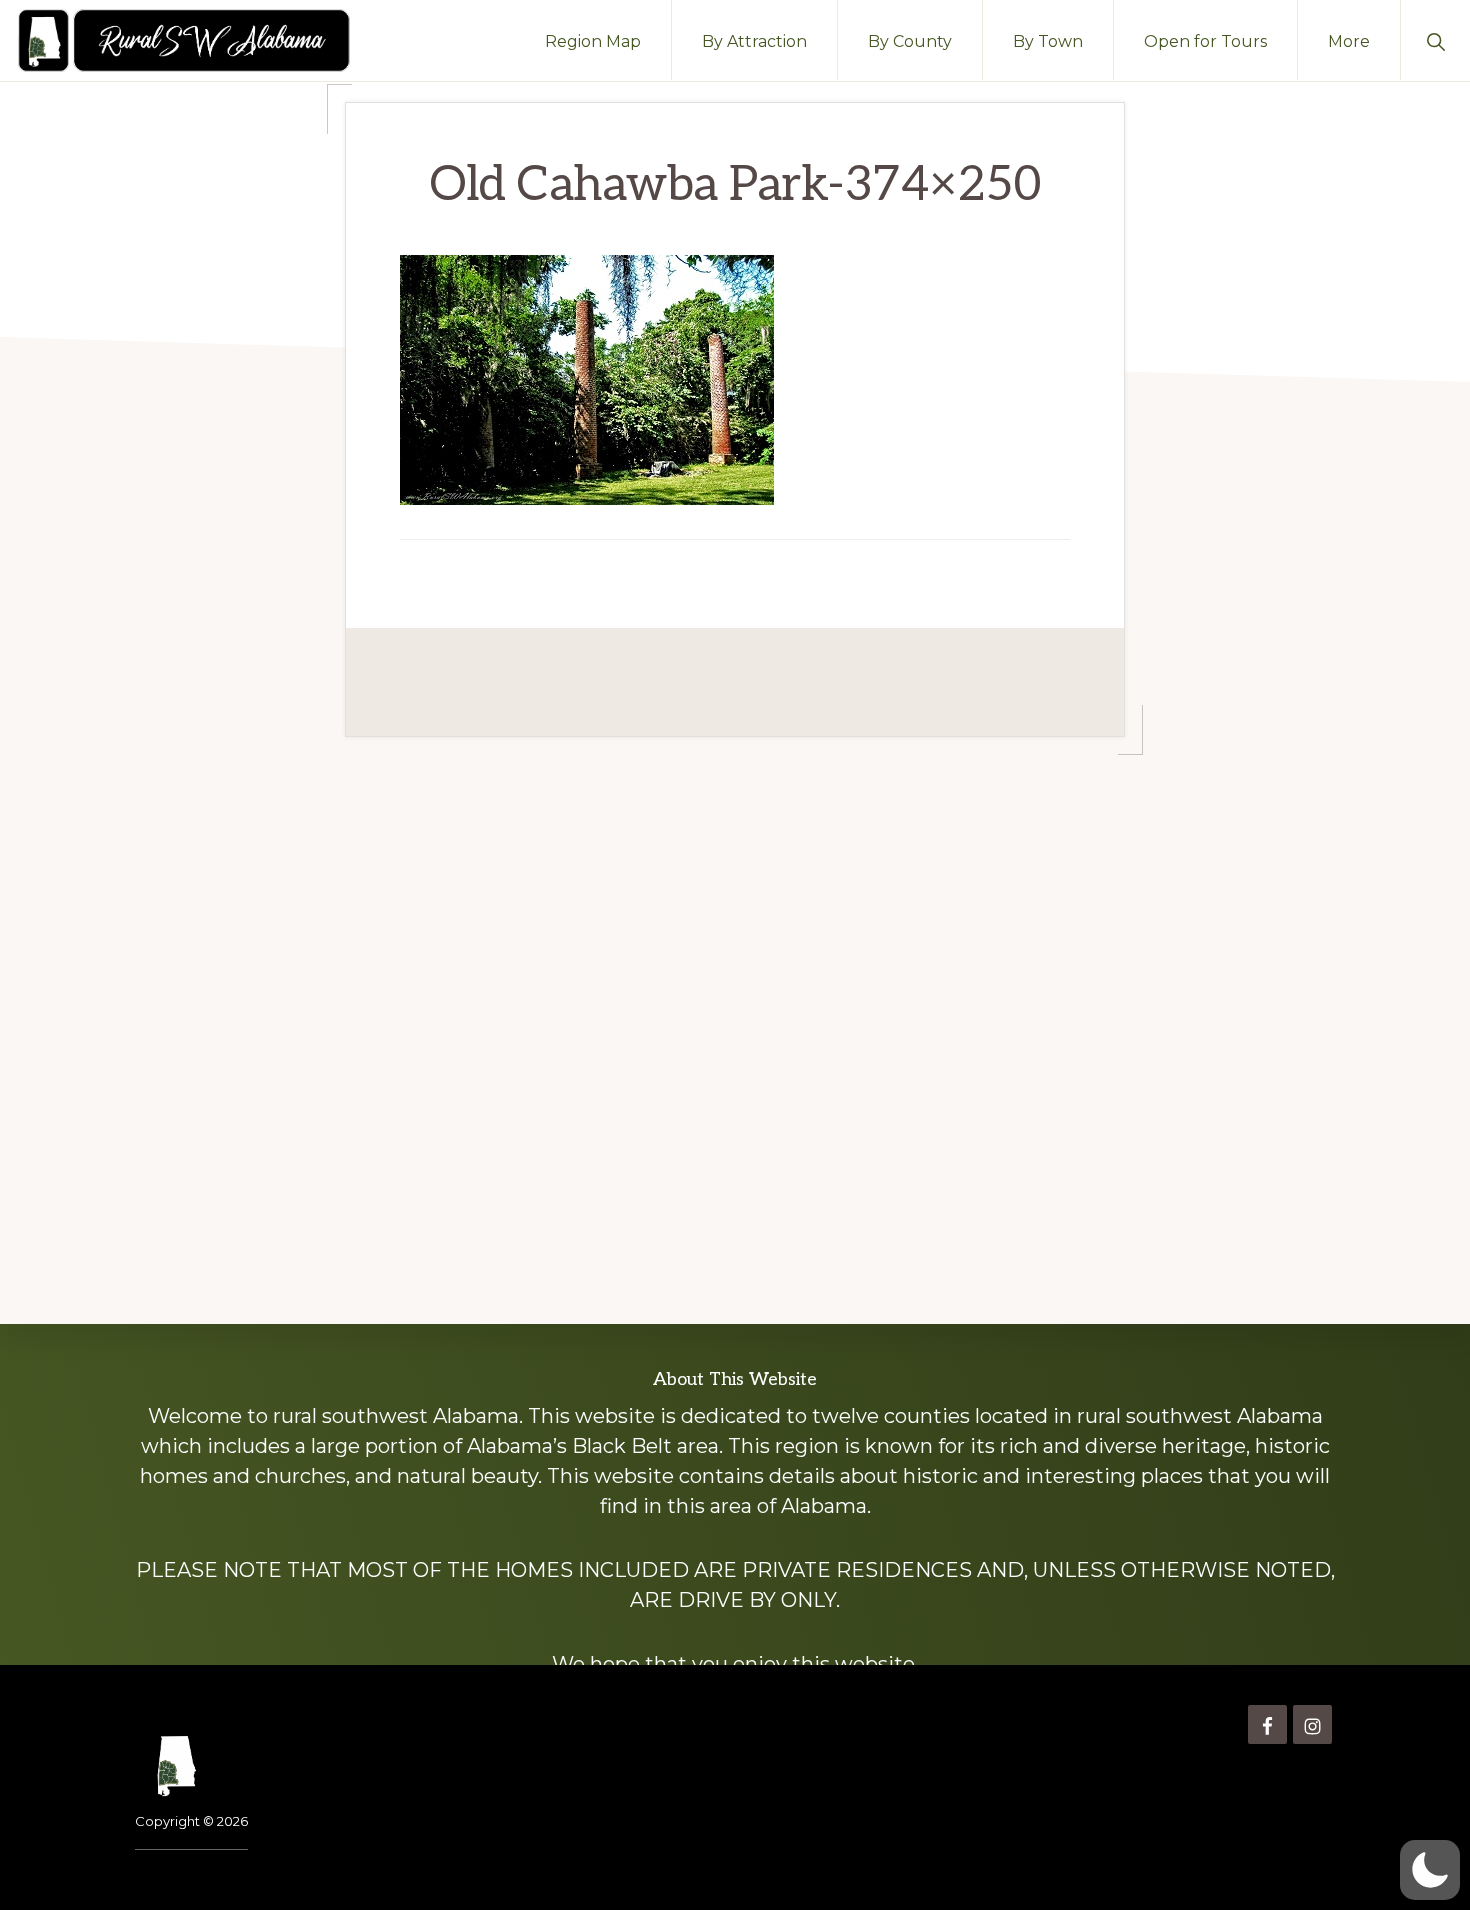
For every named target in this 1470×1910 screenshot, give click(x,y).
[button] (1435, 40)
